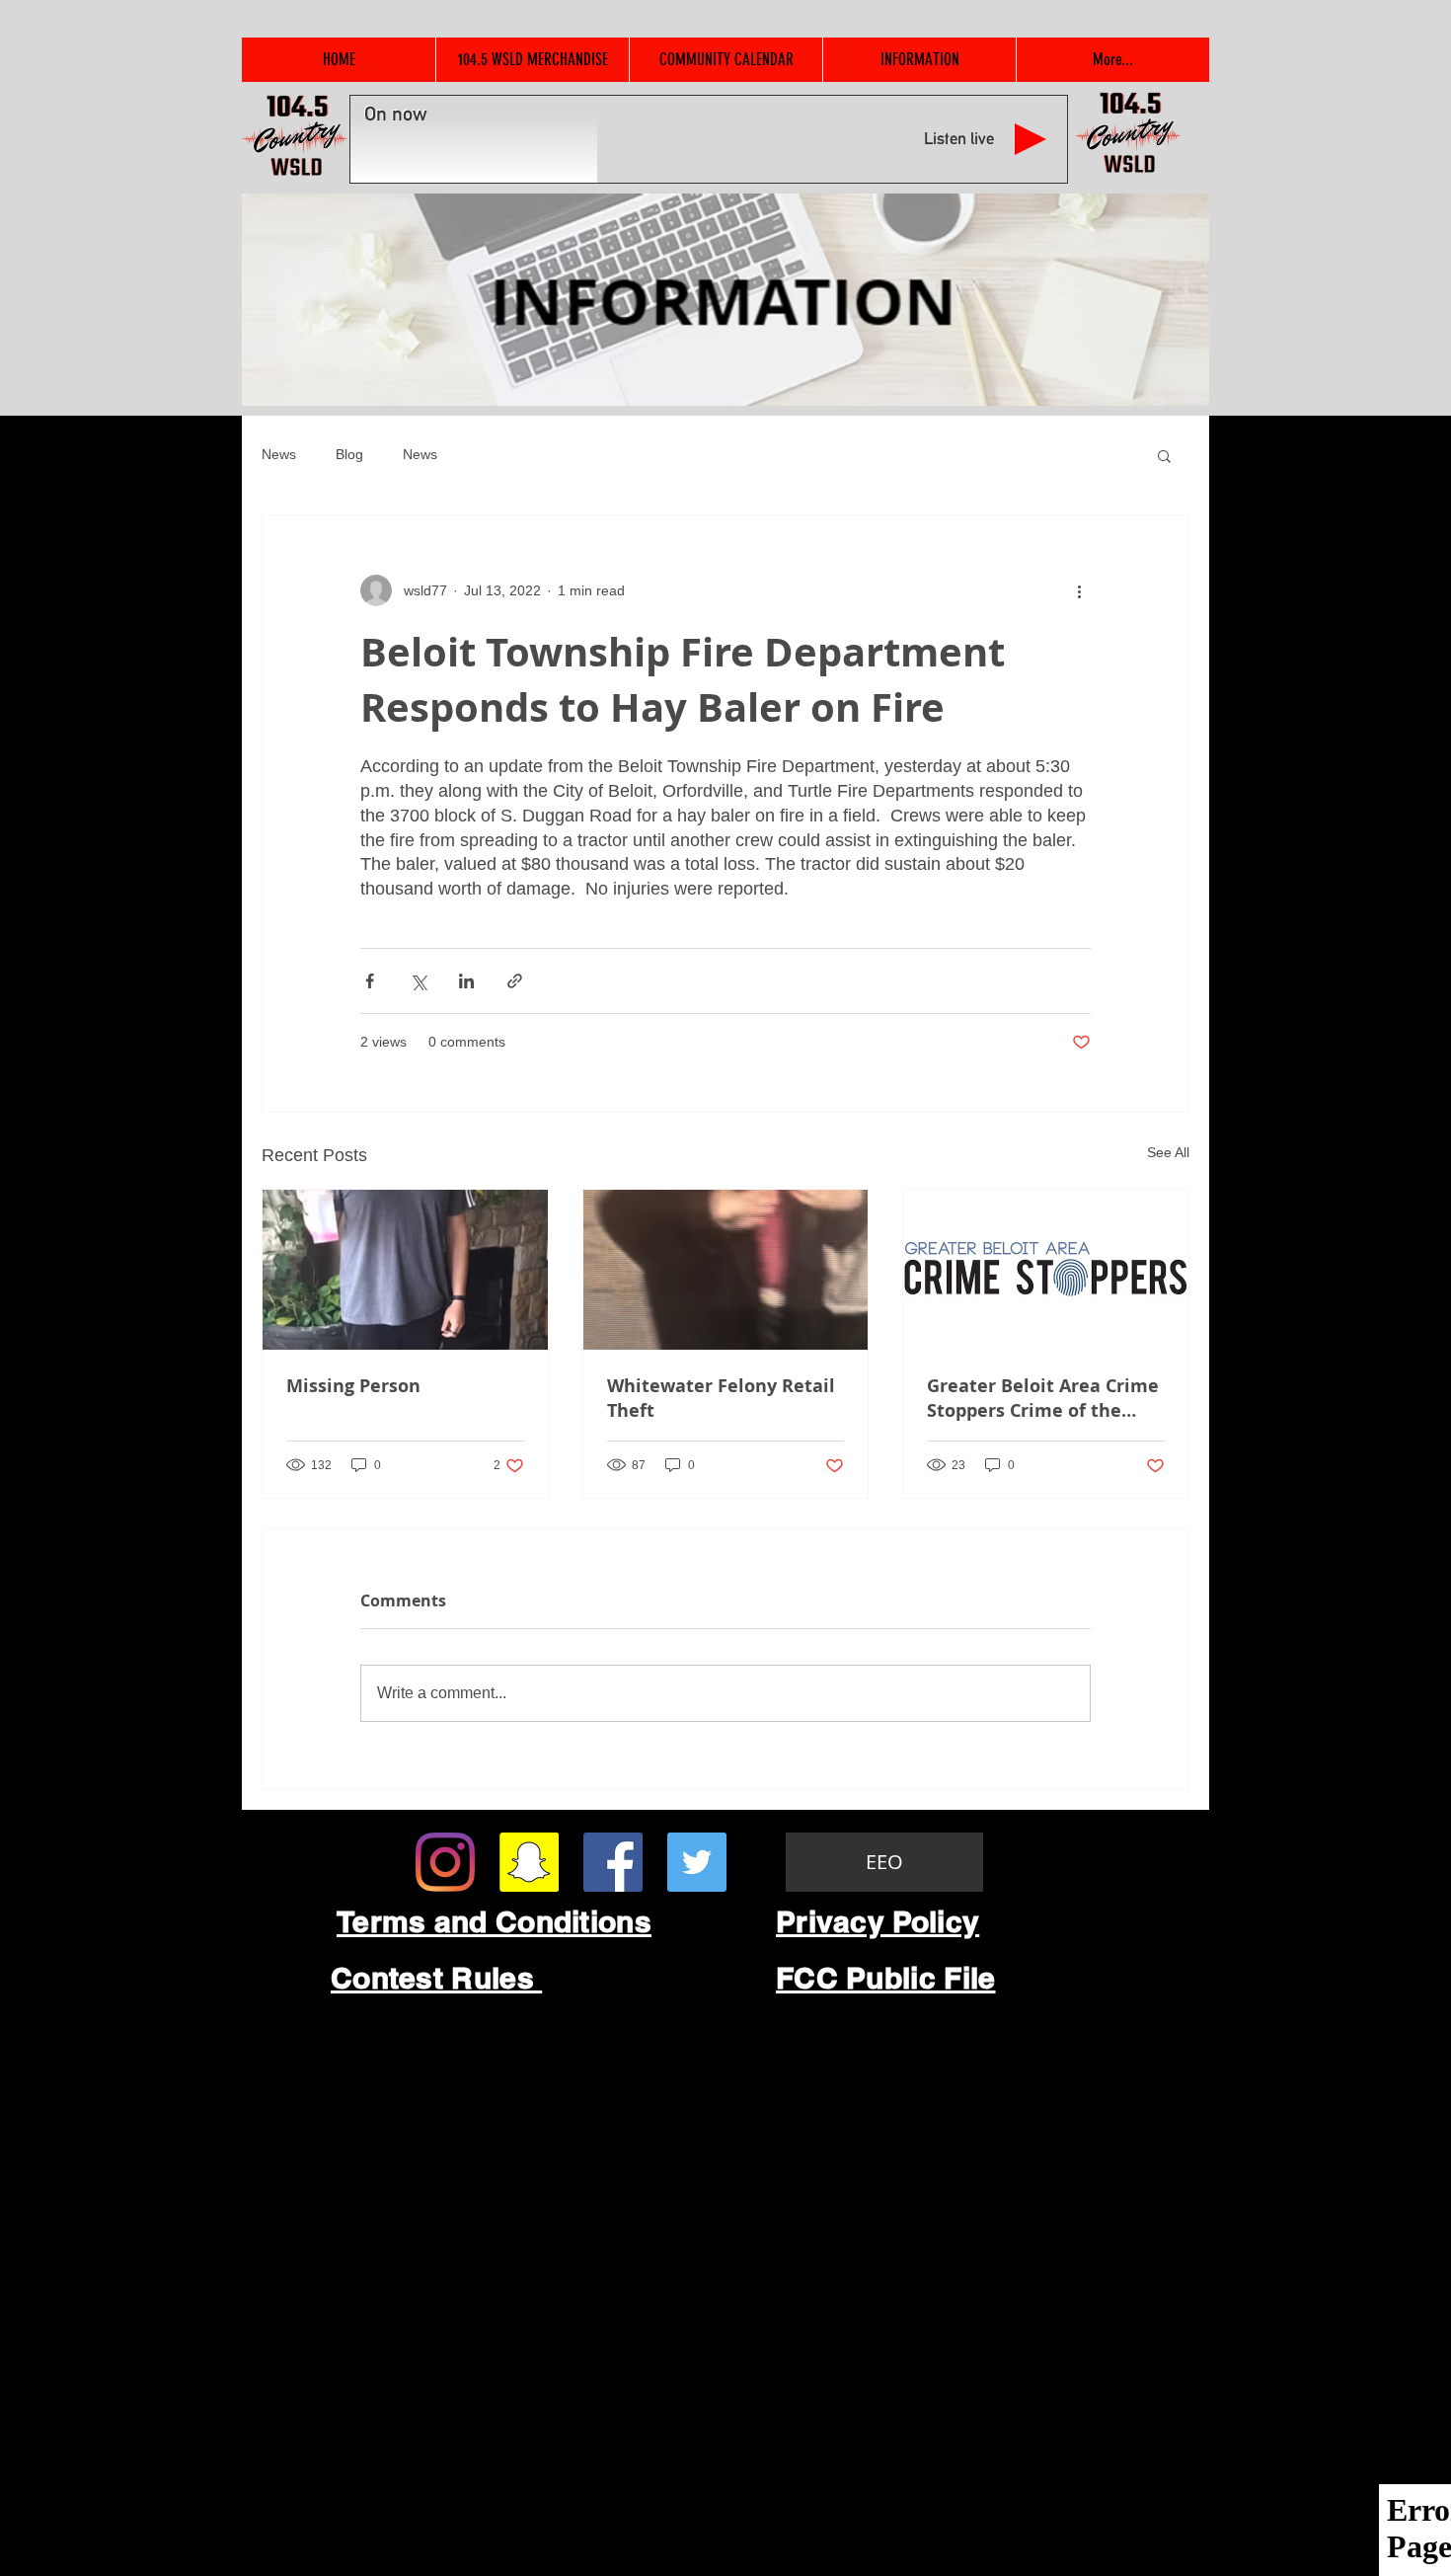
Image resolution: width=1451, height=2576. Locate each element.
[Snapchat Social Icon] (529, 1862)
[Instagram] (445, 1862)
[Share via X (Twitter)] (418, 981)
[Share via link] (515, 981)
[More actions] (1079, 590)
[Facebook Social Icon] (613, 1862)
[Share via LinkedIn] (466, 981)
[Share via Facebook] (370, 981)
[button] (1164, 455)
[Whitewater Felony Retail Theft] (726, 1270)
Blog (349, 454)
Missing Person (353, 1386)
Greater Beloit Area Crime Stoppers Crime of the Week (1043, 1398)
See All (1168, 1152)
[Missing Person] (405, 1270)
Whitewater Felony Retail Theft (721, 1398)
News (279, 454)
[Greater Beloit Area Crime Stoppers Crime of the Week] (1046, 1270)
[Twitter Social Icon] (697, 1862)
